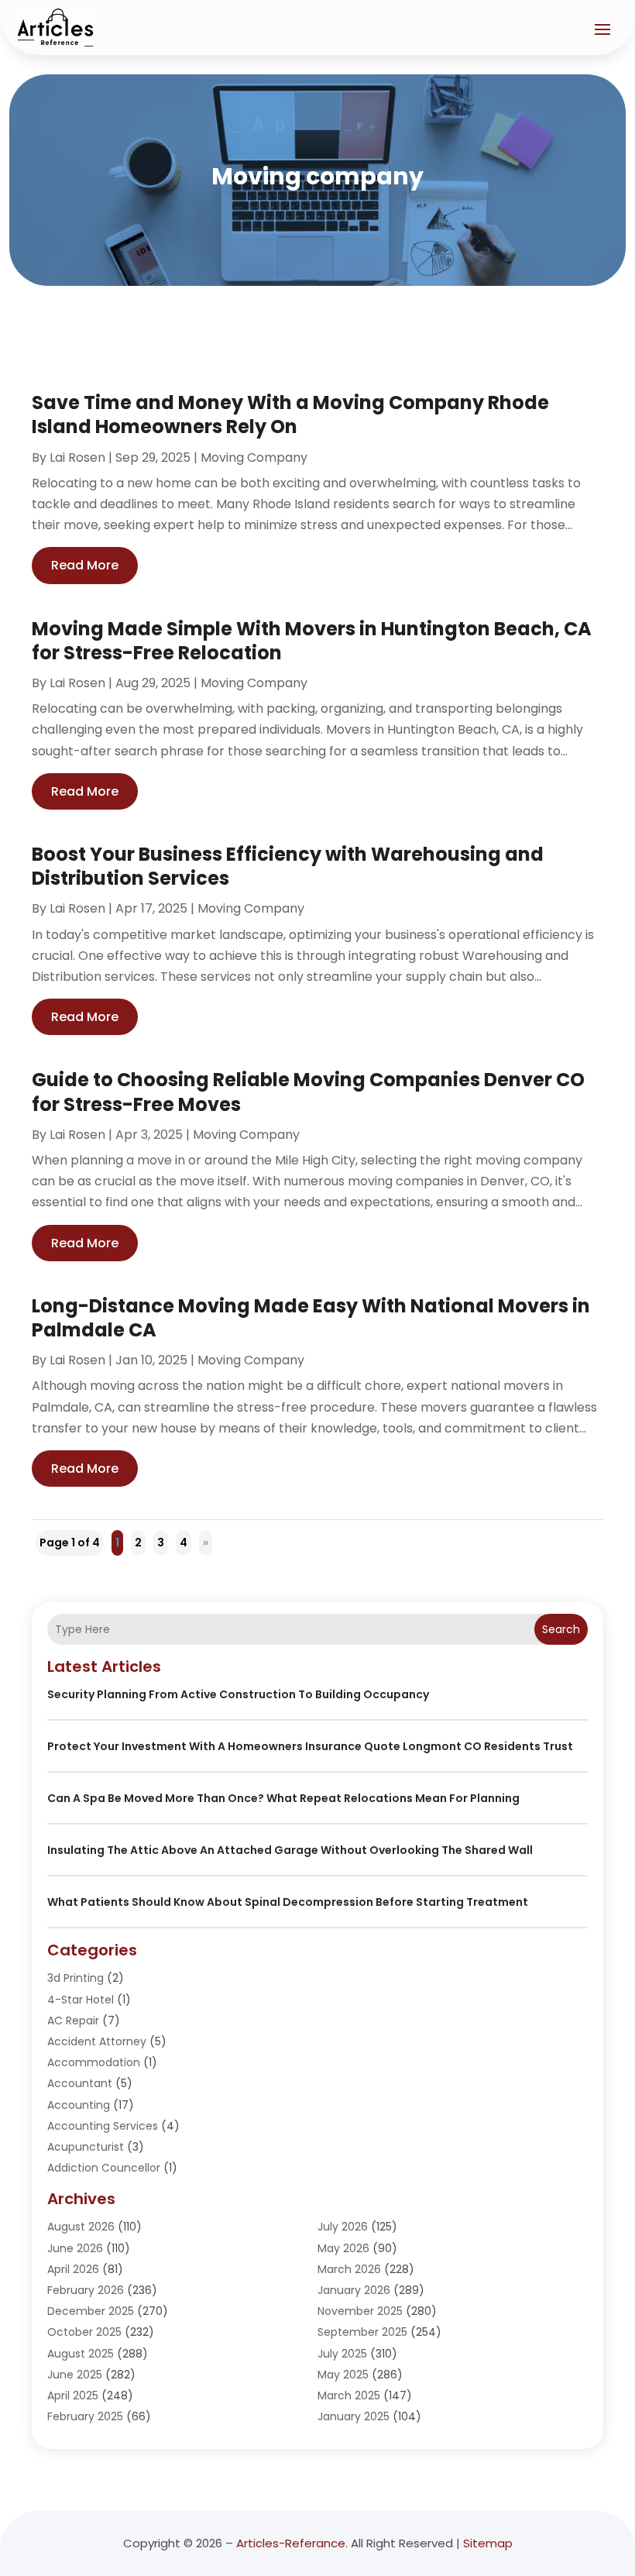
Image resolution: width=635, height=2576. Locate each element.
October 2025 (84, 2332)
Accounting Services (103, 2126)
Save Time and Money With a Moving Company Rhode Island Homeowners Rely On (290, 414)
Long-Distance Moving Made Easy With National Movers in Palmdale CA (311, 1318)
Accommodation (94, 2062)
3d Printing (76, 1978)
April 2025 (73, 2395)
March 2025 (349, 2395)
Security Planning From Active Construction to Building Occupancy (238, 1694)
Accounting (79, 2105)
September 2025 (362, 2332)
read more (85, 565)
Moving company (254, 457)
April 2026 (73, 2269)
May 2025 (343, 2375)
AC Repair (73, 2021)
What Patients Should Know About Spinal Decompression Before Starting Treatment (288, 1902)
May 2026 (343, 2248)
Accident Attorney (97, 2041)
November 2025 (360, 2311)
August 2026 (81, 2227)
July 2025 (342, 2354)
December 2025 (91, 2311)
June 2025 (75, 2375)
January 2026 (354, 2290)
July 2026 (343, 2227)
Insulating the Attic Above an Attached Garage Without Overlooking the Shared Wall (290, 1850)
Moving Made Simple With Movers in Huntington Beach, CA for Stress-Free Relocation (312, 641)
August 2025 (81, 2354)
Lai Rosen (77, 457)
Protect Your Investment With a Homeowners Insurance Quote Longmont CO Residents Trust (310, 1746)
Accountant (80, 2083)
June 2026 (75, 2248)
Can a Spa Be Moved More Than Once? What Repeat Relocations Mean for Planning (283, 1798)
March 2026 (349, 2269)
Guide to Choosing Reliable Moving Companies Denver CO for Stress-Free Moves (308, 1092)
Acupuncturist (86, 2147)
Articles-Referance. (292, 2543)
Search (561, 1629)
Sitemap (488, 2543)
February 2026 (86, 2290)
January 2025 (354, 2416)
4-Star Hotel (81, 2000)
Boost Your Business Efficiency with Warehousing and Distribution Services (288, 866)
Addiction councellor (104, 2168)
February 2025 (85, 2416)
